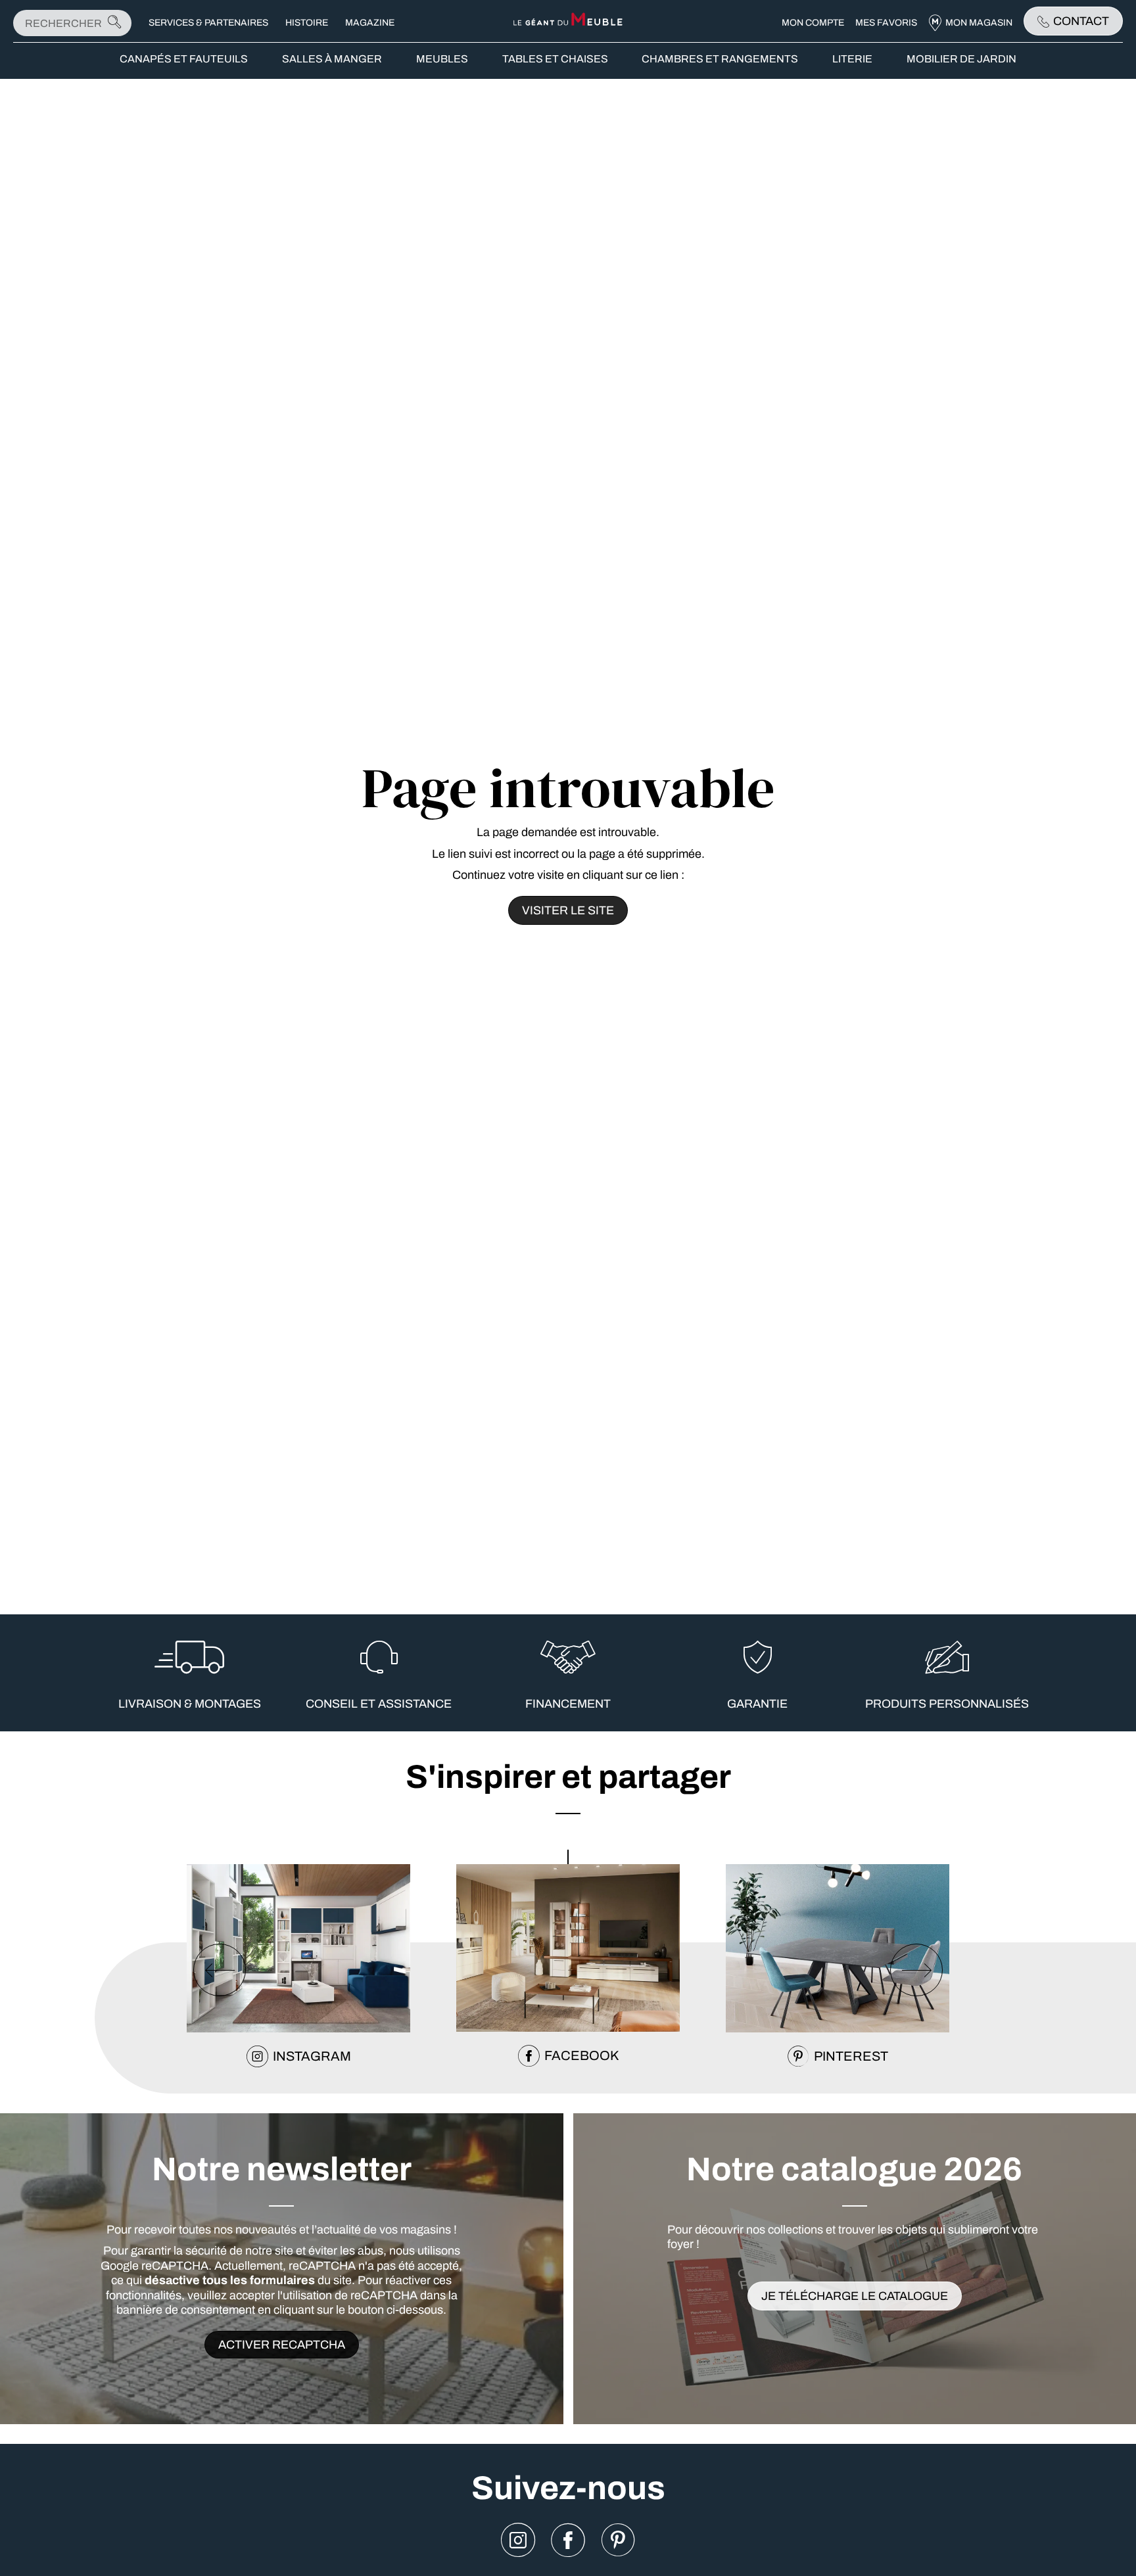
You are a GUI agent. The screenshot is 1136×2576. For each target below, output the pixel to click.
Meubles (442, 59)
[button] (568, 1857)
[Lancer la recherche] (114, 23)
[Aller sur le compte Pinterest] (618, 2541)
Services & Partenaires (208, 23)
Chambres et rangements (720, 59)
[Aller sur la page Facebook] (568, 2541)
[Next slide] (916, 1970)
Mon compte (813, 23)
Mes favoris (886, 23)
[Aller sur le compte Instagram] (518, 2541)
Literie (852, 59)
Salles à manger (332, 59)
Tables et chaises (555, 59)
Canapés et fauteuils (184, 59)
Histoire (307, 23)
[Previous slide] (220, 1970)
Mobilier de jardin (961, 59)
